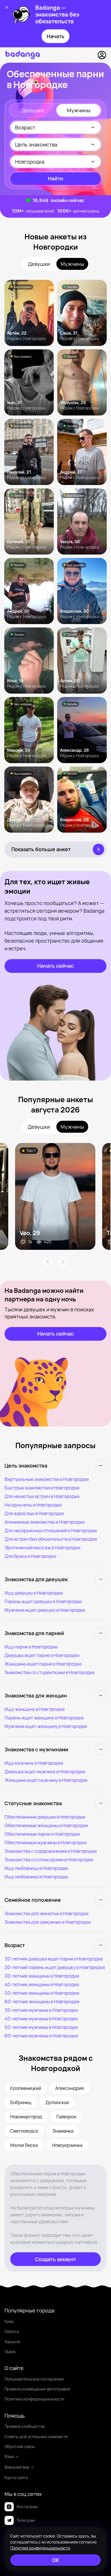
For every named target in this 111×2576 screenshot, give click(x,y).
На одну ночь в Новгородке (33, 1505)
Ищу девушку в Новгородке (34, 1593)
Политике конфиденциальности (40, 2548)
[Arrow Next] (63, 1262)
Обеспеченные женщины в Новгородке (46, 1825)
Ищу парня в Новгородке (31, 1647)
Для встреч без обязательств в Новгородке (51, 1539)
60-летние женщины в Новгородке (42, 2002)
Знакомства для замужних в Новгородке (48, 1922)
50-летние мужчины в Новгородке (41, 2027)
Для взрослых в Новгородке (34, 1513)
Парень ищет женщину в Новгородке (44, 1718)
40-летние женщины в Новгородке (42, 1984)
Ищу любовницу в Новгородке (36, 1868)
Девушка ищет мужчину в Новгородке (45, 1772)
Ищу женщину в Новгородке (35, 1709)
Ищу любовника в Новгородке (36, 1877)
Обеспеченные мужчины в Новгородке (46, 1843)
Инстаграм (27, 2507)
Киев (9, 2321)
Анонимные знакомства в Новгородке (45, 1522)
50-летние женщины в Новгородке (42, 1993)
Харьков (12, 2342)
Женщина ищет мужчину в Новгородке (46, 1780)
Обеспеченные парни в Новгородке (42, 1834)
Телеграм (25, 2520)
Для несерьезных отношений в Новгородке (51, 1530)
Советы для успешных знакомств (36, 2437)
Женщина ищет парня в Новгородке (43, 1664)
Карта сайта (16, 2478)
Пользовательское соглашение (34, 2379)
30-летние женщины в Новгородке (42, 1976)
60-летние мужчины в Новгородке (41, 2036)
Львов (10, 2352)
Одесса (12, 2331)
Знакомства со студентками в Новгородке (50, 1672)
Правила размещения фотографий (37, 2389)
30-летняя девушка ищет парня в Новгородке (54, 1959)
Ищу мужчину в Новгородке (34, 1763)
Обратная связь (20, 2446)
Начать (55, 36)
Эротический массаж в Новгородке (42, 1548)
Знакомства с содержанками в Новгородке (51, 1851)
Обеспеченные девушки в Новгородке (45, 1817)
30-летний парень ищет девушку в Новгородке (55, 1967)
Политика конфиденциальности (34, 2399)
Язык (9, 2456)
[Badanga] (23, 55)
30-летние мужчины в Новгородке (41, 2010)
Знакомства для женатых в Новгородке (47, 1913)
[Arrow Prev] (48, 1262)
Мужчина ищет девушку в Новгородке (45, 1610)
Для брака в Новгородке (30, 1556)
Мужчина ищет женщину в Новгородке (46, 1726)
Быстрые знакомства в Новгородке (42, 1488)
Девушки (33, 110)
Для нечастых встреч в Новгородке (42, 1496)
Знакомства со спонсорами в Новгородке (49, 1860)
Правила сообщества (25, 2426)
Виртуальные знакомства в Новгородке (47, 1479)
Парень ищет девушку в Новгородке (43, 1601)
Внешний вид (17, 2467)
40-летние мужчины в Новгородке (41, 2019)
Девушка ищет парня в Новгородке (42, 1655)
